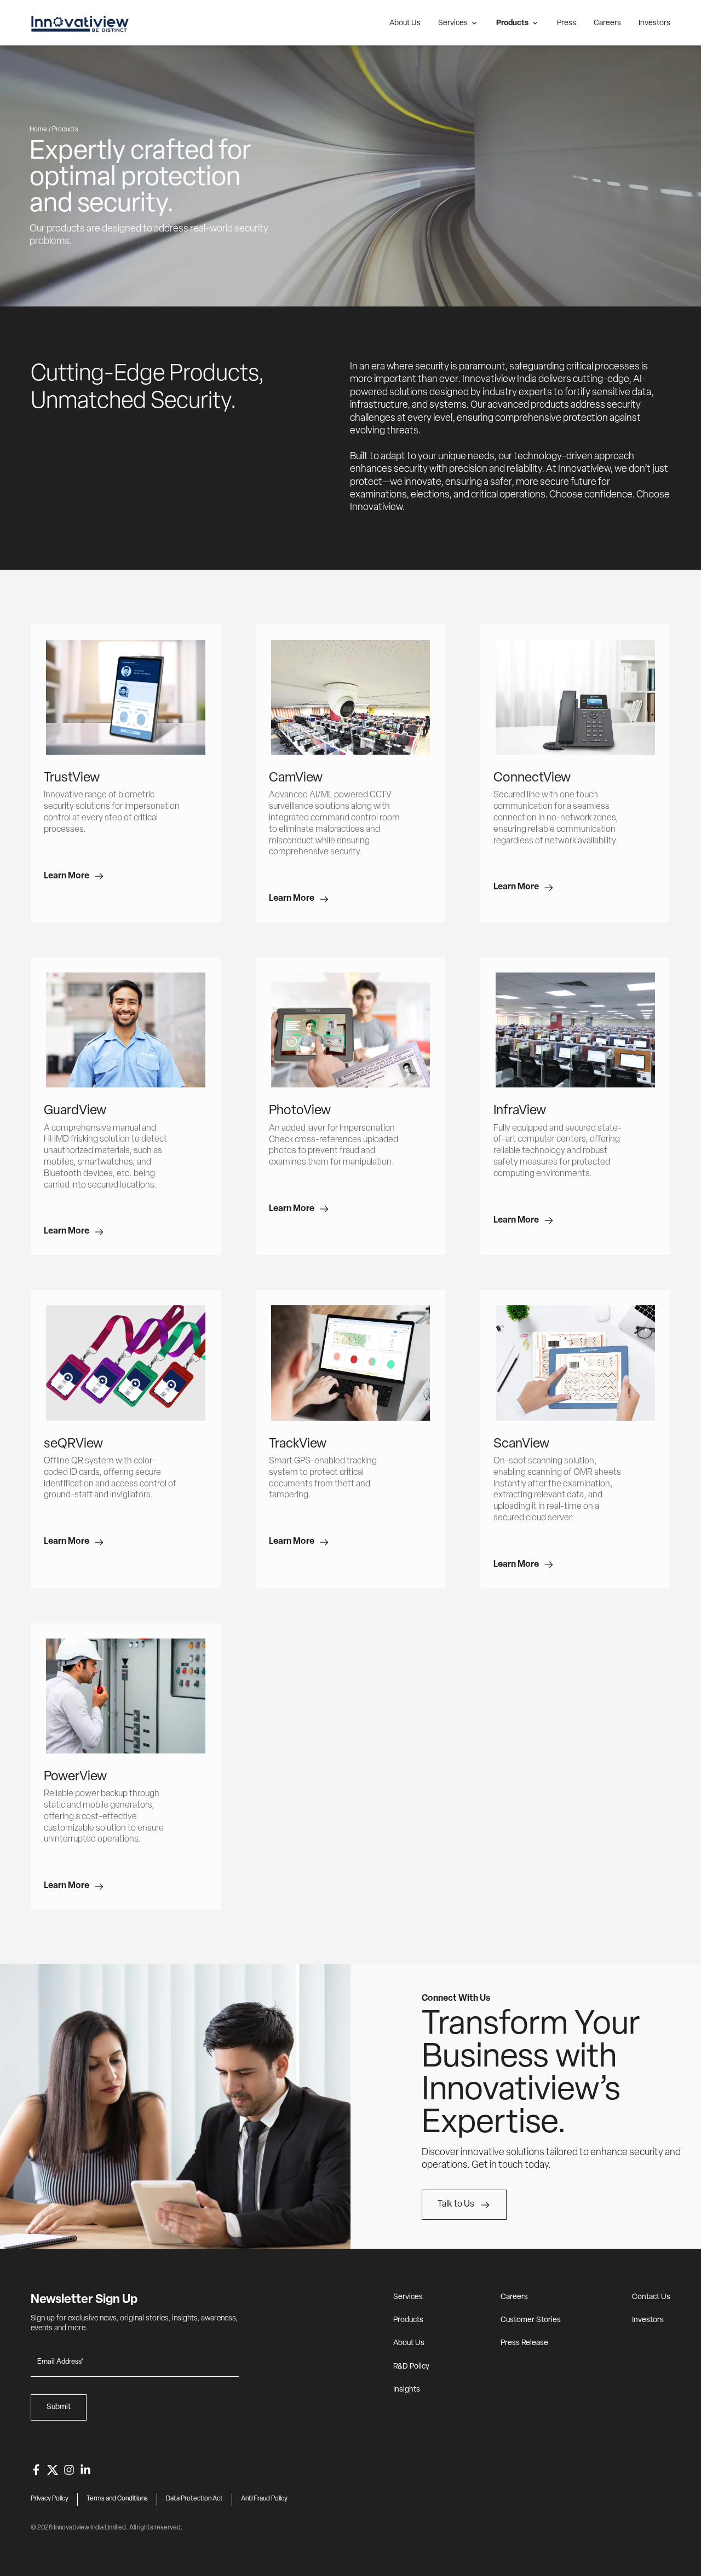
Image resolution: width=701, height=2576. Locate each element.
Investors (654, 23)
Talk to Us (456, 2204)
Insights (407, 2390)
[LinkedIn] (85, 2470)
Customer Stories (531, 2320)
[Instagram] (69, 2470)
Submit (59, 2407)
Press (567, 23)
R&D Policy (411, 2367)
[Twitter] (53, 2470)
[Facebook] (36, 2470)
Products (512, 23)
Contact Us (651, 2297)
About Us (405, 23)
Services (453, 23)
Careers (607, 23)
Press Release (524, 2343)
